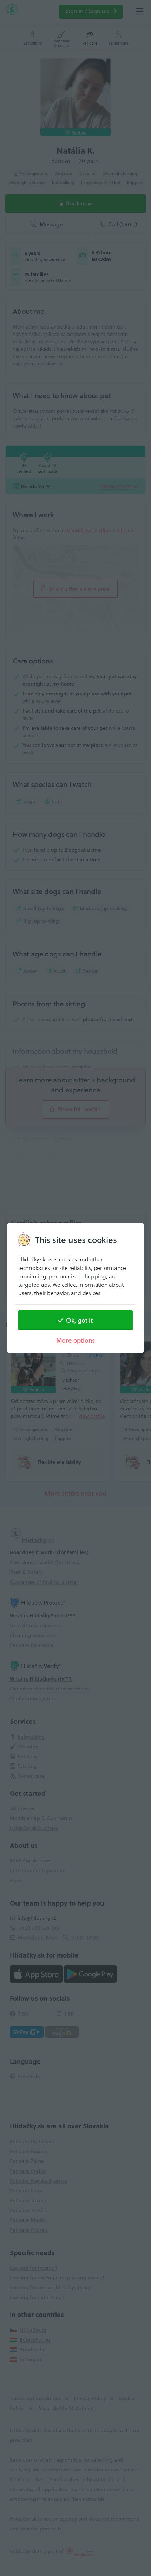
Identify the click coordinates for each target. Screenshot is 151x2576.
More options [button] (76, 1340)
